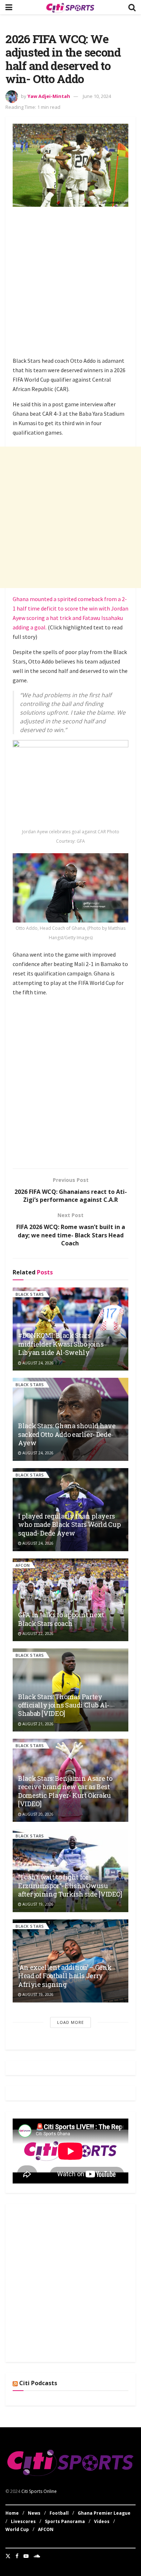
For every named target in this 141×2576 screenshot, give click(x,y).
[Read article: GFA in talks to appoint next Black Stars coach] (70, 1600)
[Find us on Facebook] (17, 2556)
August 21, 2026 (37, 1724)
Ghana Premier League (104, 2513)
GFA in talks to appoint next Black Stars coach (61, 1619)
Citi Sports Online (39, 2491)
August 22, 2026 (37, 1634)
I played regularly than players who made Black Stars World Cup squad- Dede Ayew (69, 1525)
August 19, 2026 (37, 1904)
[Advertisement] (70, 283)
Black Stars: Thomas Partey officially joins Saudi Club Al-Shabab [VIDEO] (64, 1705)
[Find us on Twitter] (8, 2556)
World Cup (17, 2529)
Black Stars (30, 1294)
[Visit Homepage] (70, 7)
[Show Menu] (9, 7)
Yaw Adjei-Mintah (49, 96)
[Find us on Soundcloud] (37, 2556)
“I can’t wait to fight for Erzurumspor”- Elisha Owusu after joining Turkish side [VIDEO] (70, 1885)
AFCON (23, 1565)
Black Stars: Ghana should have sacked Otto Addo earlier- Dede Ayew (67, 1434)
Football (59, 2513)
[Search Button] (132, 7)
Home (12, 2513)
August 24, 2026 (37, 1363)
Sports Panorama (65, 2521)
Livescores (23, 2521)
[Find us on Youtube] (26, 2556)
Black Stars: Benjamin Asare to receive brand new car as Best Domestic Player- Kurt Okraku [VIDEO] (65, 1791)
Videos (102, 2521)
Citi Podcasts (38, 2383)
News (34, 2513)
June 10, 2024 (97, 96)
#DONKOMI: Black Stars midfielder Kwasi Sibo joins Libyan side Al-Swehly (61, 1344)
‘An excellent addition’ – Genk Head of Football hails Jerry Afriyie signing (65, 1976)
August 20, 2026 (37, 1814)
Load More (70, 2022)
